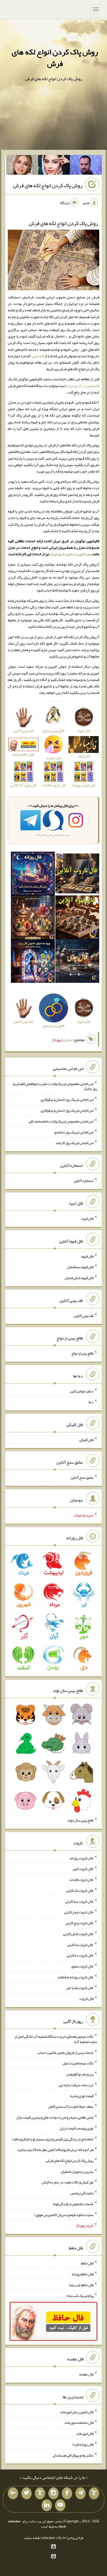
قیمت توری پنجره (82, 2095)
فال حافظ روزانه (83, 2274)
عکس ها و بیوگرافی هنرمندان (73, 2455)
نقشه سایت (32, 2538)
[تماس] (40, 2493)
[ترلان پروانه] (54, 166)
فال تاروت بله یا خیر (80, 1988)
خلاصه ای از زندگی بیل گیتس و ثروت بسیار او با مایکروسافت (53, 2139)
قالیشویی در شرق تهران (83, 386)
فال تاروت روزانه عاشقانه (76, 1977)
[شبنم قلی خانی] (22, 166)
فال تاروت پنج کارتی (80, 1923)
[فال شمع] (33, 918)
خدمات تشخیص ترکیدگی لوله (73, 2204)
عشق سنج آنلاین (82, 1477)
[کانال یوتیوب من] (60, 2505)
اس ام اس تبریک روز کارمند (75, 1143)
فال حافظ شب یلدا (81, 2285)
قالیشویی (38, 356)
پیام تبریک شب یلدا (80, 2296)
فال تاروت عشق (82, 1966)
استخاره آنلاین (84, 1181)
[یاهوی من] (94, 2493)
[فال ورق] (33, 962)
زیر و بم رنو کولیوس (80, 2074)
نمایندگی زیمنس (82, 2193)
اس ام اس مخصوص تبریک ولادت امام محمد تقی (61, 1121)
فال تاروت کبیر (83, 1869)
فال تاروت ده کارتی (80, 1955)
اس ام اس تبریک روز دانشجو (74, 1132)
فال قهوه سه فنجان (80, 1267)
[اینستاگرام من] (53, 2493)
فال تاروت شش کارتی (78, 1934)
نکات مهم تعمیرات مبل (78, 2063)
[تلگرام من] (81, 2493)
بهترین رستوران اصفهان (77, 2171)
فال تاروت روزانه (82, 1858)
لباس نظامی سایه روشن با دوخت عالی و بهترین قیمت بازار (55, 2117)
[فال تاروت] (77, 874)
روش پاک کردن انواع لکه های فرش (55, 58)
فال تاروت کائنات (81, 1880)
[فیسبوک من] (67, 2493)
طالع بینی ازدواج (82, 1353)
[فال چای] (77, 962)
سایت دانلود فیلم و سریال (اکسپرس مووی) (64, 2214)
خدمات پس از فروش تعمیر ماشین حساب (65, 2052)
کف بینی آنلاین (84, 1315)
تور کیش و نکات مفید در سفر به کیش (68, 2182)
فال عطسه (86, 2374)
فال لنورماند (85, 2433)
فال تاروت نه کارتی (80, 1944)
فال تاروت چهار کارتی (79, 1912)
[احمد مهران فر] (86, 166)
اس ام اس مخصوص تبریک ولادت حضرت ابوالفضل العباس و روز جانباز (55, 1086)
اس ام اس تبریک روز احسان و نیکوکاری (67, 1099)
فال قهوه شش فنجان (79, 1278)
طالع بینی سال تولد (81, 1820)
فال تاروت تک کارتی (80, 1890)
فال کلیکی (86, 1439)
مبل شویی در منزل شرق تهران (71, 554)
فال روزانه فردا (83, 2444)
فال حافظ (87, 2263)
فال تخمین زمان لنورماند (77, 2412)
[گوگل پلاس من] (13, 2493)
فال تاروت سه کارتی (79, 1901)
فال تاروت (86, 1999)
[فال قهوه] (77, 918)
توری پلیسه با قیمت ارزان (76, 2128)
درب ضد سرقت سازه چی (76, 2085)
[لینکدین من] (47, 2505)
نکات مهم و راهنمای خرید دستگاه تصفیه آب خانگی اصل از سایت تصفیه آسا (56, 2039)
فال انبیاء (87, 1218)
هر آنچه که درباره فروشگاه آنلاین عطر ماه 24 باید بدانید (55, 2150)
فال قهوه (87, 1256)
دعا (91, 1402)
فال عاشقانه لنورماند (79, 2423)
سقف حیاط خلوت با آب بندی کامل (71, 2106)
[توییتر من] (26, 2493)
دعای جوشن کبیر (82, 1391)
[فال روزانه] (33, 874)
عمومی (68, 1040)
